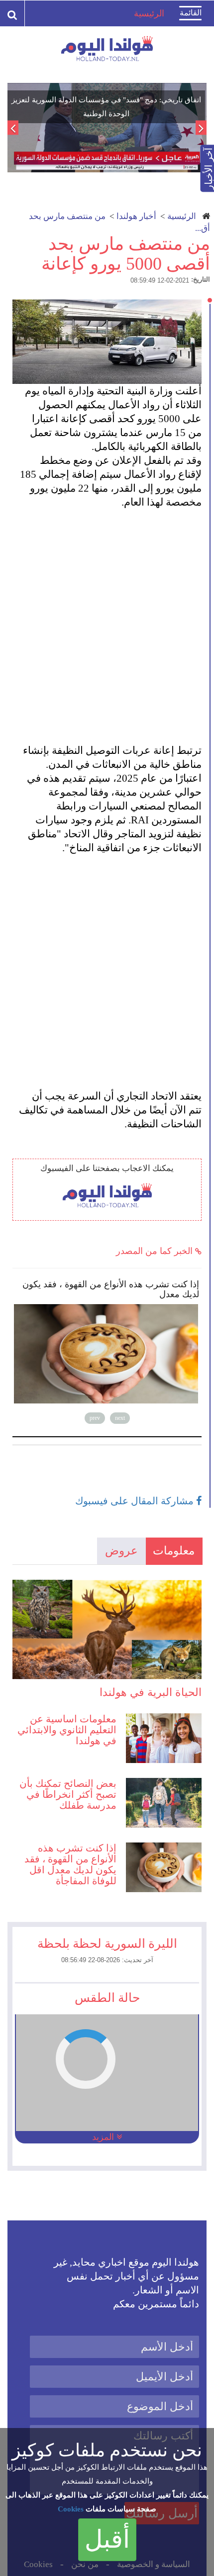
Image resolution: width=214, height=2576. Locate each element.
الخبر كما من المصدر (156, 1251)
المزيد (104, 2137)
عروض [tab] (121, 1551)
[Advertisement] (107, 619)
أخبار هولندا (136, 216)
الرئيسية (182, 216)
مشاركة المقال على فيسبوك (136, 1501)
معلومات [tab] (174, 1551)
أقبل (107, 2539)
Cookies (71, 2509)
